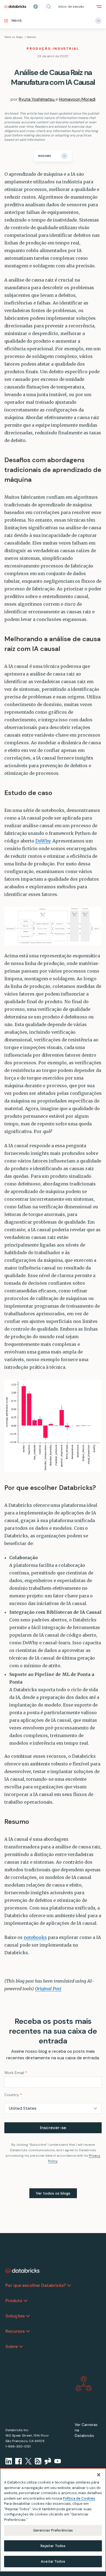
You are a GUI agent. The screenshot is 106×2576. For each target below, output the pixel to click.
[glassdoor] (48, 2461)
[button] (49, 7)
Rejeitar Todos (53, 2546)
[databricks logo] (23, 2271)
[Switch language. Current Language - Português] (36, 7)
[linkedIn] (9, 2461)
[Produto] (26, 2301)
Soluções (15, 2316)
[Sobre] (21, 2347)
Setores (32, 37)
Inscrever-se (53, 2128)
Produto (14, 2301)
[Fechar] (99, 2475)
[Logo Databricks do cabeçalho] (15, 7)
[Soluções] (28, 2316)
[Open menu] (99, 7)
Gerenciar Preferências (53, 2530)
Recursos (15, 2331)
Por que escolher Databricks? (36, 2285)
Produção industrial (53, 49)
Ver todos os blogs (53, 2193)
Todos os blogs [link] (14, 37)
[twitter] (28, 2461)
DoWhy (43, 841)
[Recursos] (28, 2331)
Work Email (16, 2073)
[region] (53, 2520)
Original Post (48, 1989)
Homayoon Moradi (77, 99)
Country (13, 2095)
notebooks (35, 1937)
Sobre (12, 2346)
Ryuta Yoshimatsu (37, 99)
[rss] (38, 2461)
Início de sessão (71, 7)
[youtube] (58, 2461)
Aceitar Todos (53, 2561)
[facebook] (18, 2461)
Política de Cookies (79, 2498)
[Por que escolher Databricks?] (69, 2285)
